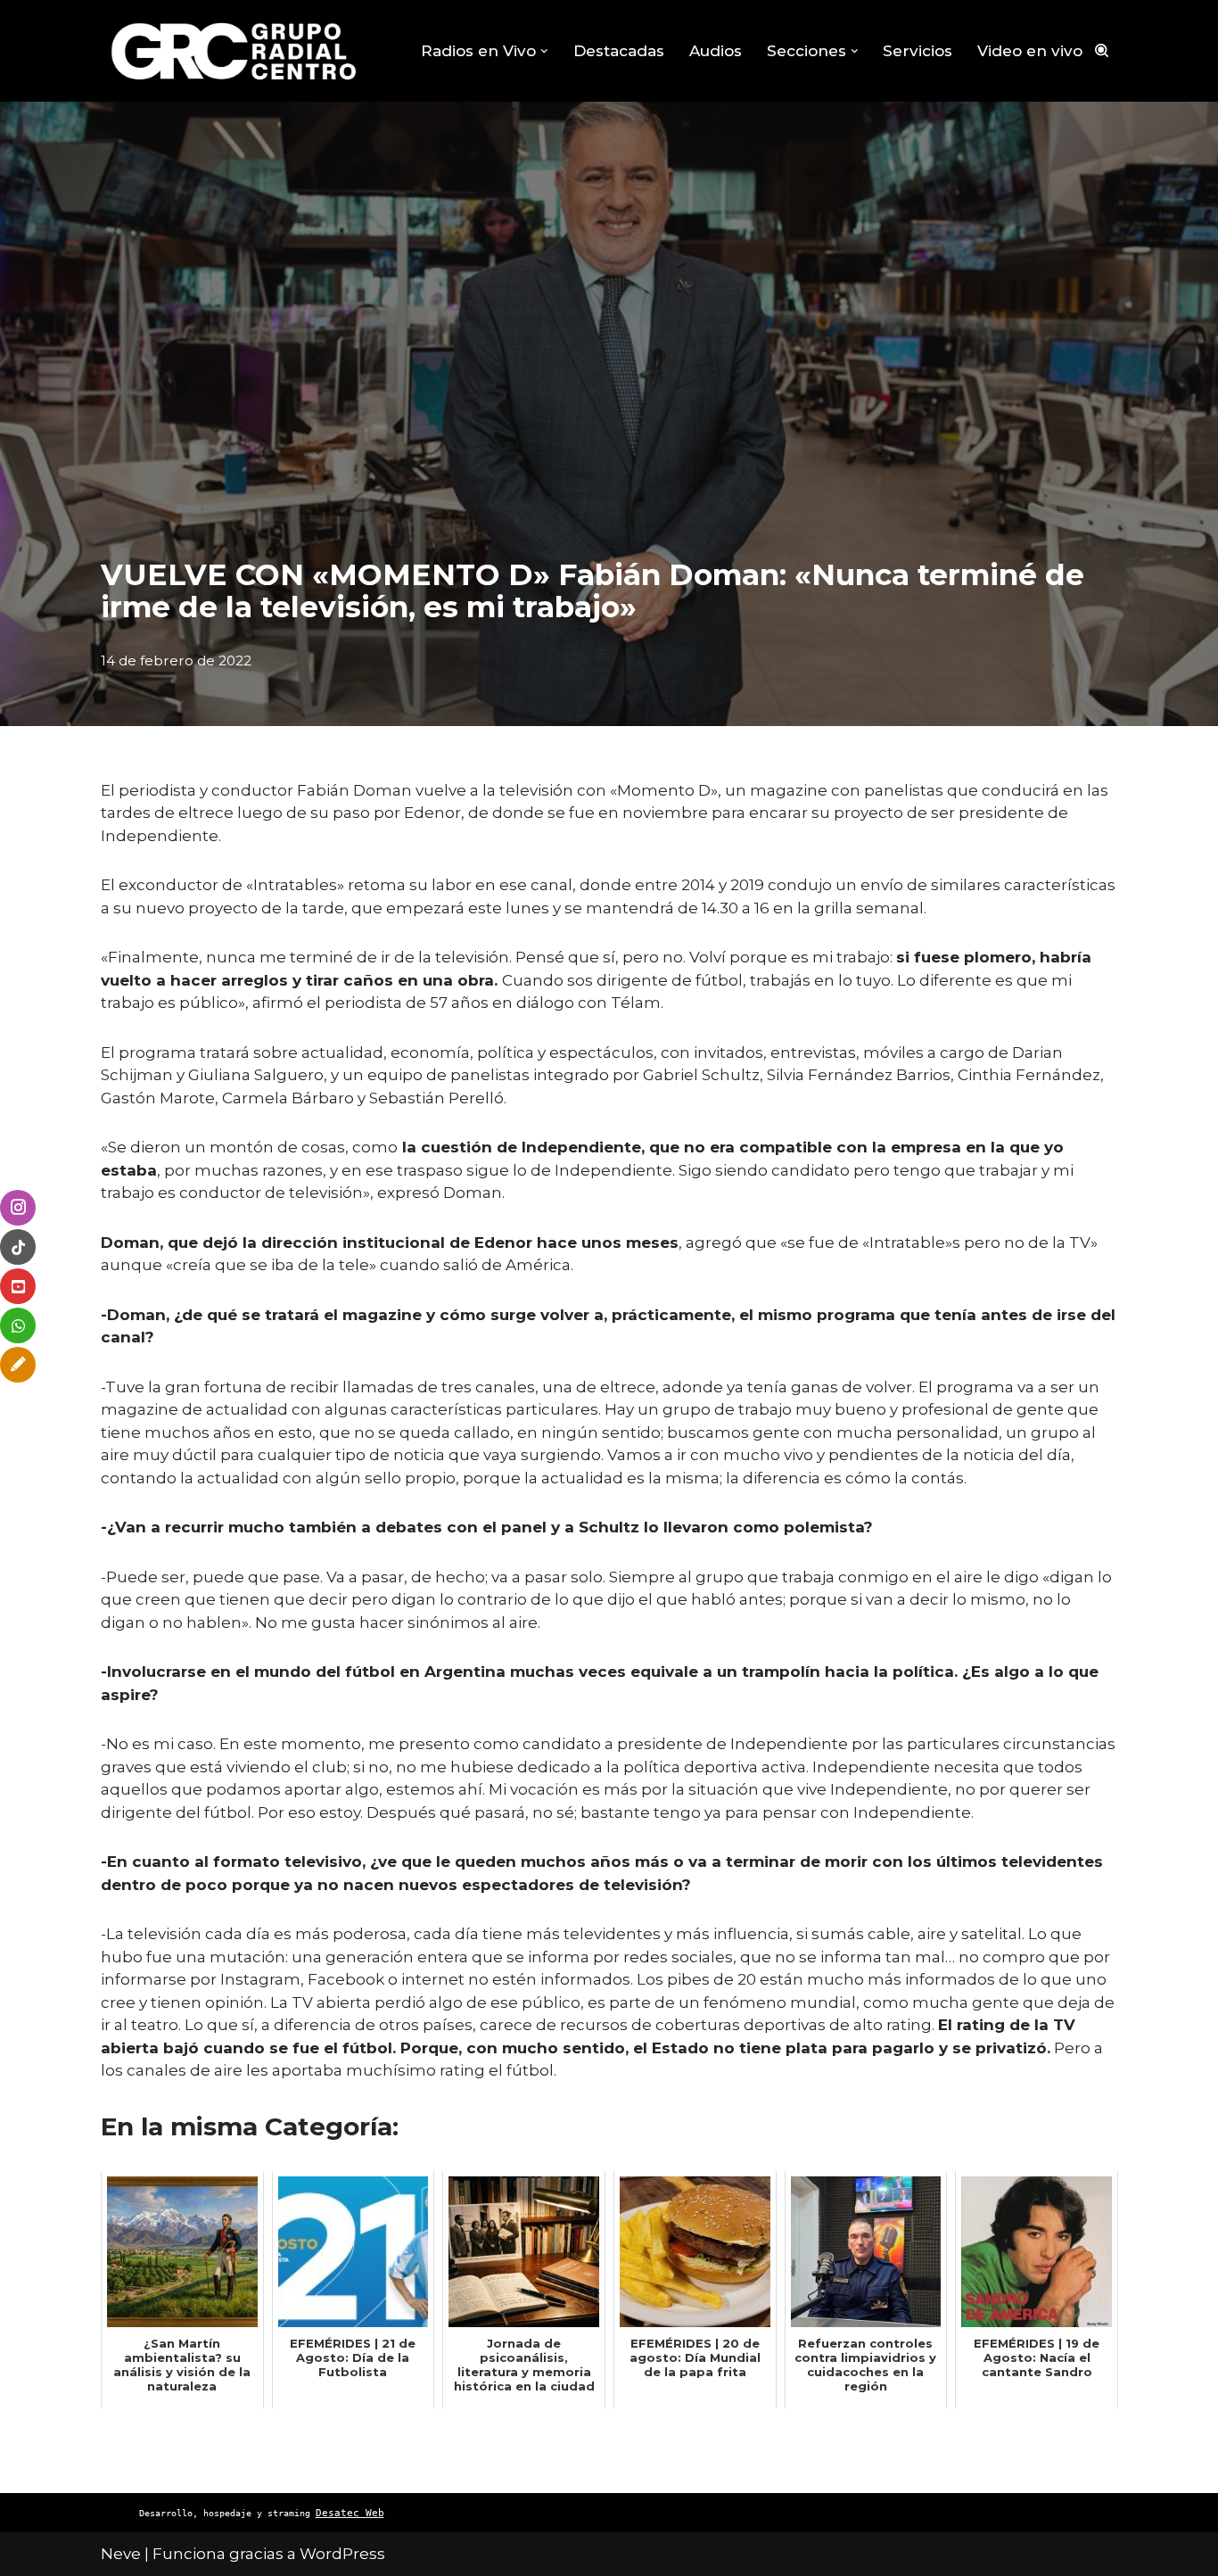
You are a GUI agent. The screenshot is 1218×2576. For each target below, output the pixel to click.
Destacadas (619, 51)
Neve (121, 2554)
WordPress (342, 2554)
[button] (544, 51)
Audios (716, 51)
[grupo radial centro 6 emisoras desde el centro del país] (235, 51)
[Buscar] (1102, 50)
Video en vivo (1030, 51)
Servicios (918, 51)
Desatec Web (350, 2513)
